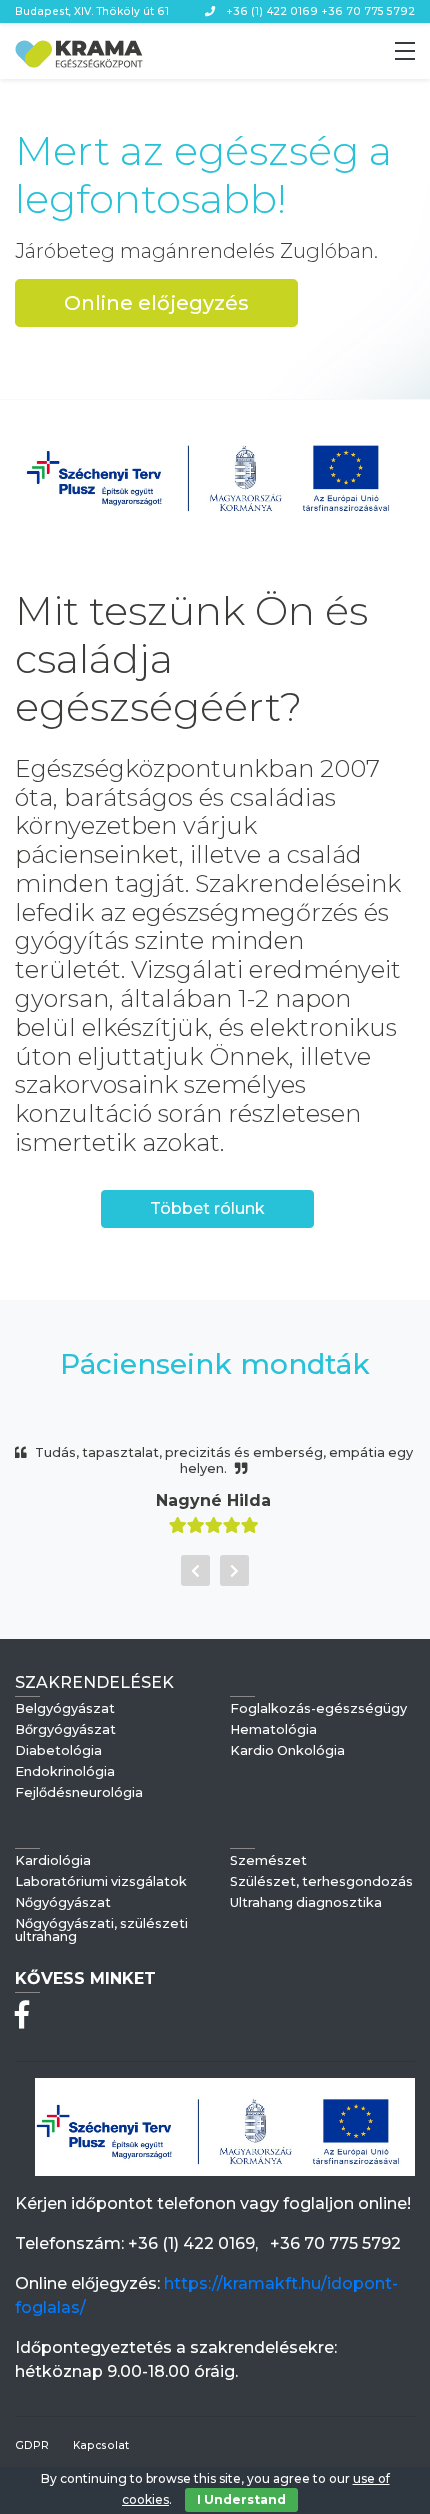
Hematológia (273, 1730)
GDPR (32, 2445)
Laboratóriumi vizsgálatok (101, 1882)
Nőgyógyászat (63, 1903)
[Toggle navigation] (405, 51)
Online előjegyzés (156, 303)
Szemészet (268, 1861)
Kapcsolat (101, 2445)
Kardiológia (53, 1861)
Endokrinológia (65, 1772)
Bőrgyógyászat (65, 1730)
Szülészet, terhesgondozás (321, 1882)
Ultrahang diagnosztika (306, 1903)
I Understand (241, 2499)
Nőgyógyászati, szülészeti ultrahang (101, 1931)
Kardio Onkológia (287, 1751)
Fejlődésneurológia (79, 1793)
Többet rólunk (207, 1208)
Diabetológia (58, 1751)
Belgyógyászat (65, 1709)
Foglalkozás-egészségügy (318, 1709)
